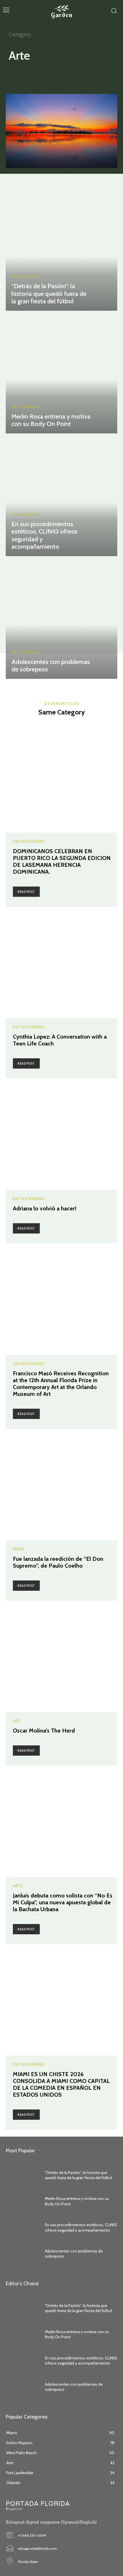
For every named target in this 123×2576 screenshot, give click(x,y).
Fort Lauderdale (89, 75)
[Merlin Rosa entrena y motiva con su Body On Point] (61, 374)
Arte (18, 1886)
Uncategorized (25, 277)
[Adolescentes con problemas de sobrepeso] (61, 619)
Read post (26, 892)
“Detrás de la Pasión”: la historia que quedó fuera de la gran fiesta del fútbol (49, 294)
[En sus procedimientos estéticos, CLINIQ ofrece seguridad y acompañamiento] (61, 496)
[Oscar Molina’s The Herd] (61, 1656)
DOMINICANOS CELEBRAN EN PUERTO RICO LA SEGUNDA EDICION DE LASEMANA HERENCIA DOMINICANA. (62, 861)
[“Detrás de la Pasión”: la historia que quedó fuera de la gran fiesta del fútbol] (61, 251)
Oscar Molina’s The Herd (44, 1731)
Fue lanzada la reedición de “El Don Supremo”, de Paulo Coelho (58, 1562)
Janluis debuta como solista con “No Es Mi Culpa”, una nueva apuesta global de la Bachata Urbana (63, 1902)
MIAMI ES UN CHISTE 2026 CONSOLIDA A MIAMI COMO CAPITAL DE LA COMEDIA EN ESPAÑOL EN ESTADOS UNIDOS (61, 2084)
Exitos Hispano (47, 75)
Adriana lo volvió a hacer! (45, 1208)
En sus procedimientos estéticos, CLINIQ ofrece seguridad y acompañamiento (44, 535)
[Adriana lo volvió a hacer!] (61, 1134)
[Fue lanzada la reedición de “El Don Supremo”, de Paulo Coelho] (61, 1485)
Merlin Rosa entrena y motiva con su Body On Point (51, 420)
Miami (18, 1549)
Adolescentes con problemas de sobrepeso (51, 666)
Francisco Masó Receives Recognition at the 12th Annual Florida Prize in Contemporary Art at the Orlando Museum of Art (61, 1384)
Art (17, 75)
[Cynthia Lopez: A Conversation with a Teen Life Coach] (61, 962)
